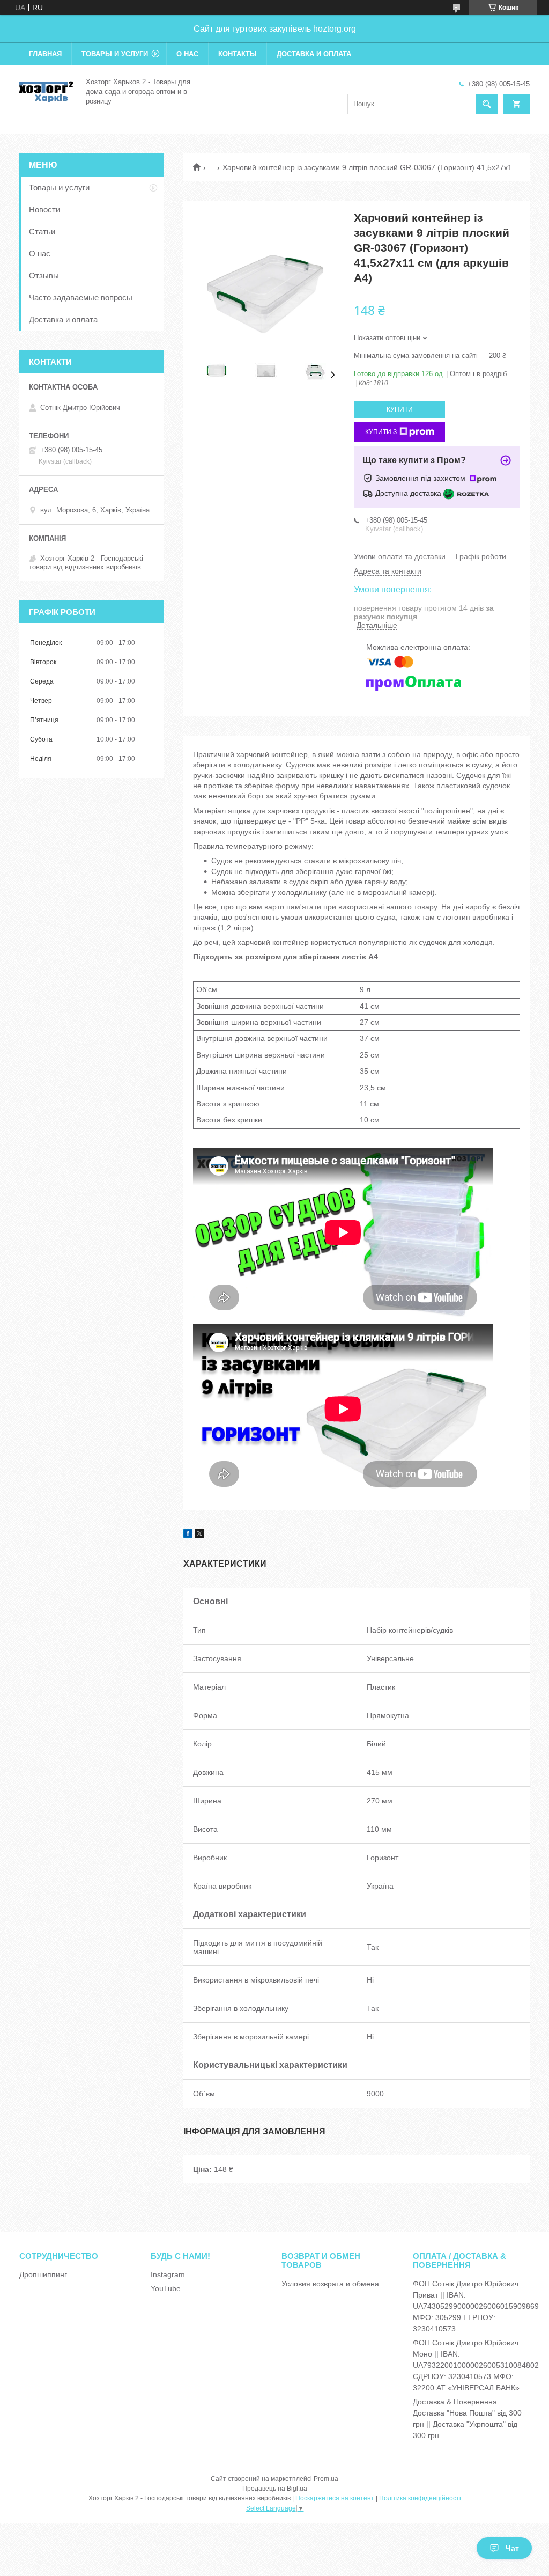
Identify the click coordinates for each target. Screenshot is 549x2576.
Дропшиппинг (43, 2274)
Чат (512, 2548)
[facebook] (188, 1535)
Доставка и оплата (314, 54)
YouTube (166, 2288)
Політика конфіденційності (420, 2498)
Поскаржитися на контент (335, 2498)
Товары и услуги (115, 54)
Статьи (42, 232)
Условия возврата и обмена (330, 2284)
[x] (199, 1535)
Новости (44, 210)
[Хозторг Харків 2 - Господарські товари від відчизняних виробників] (46, 91)
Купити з (381, 432)
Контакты (238, 54)
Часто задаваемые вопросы (81, 298)
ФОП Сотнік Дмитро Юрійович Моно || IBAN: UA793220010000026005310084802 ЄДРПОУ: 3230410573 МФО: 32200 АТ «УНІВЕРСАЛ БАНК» (476, 2365)
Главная (45, 54)
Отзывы (44, 276)
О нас (187, 54)
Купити (400, 409)
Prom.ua (326, 2479)
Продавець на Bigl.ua (275, 2489)
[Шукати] (487, 104)
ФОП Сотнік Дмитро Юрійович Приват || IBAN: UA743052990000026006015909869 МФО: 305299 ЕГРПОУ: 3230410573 (476, 2306)
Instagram (168, 2274)
